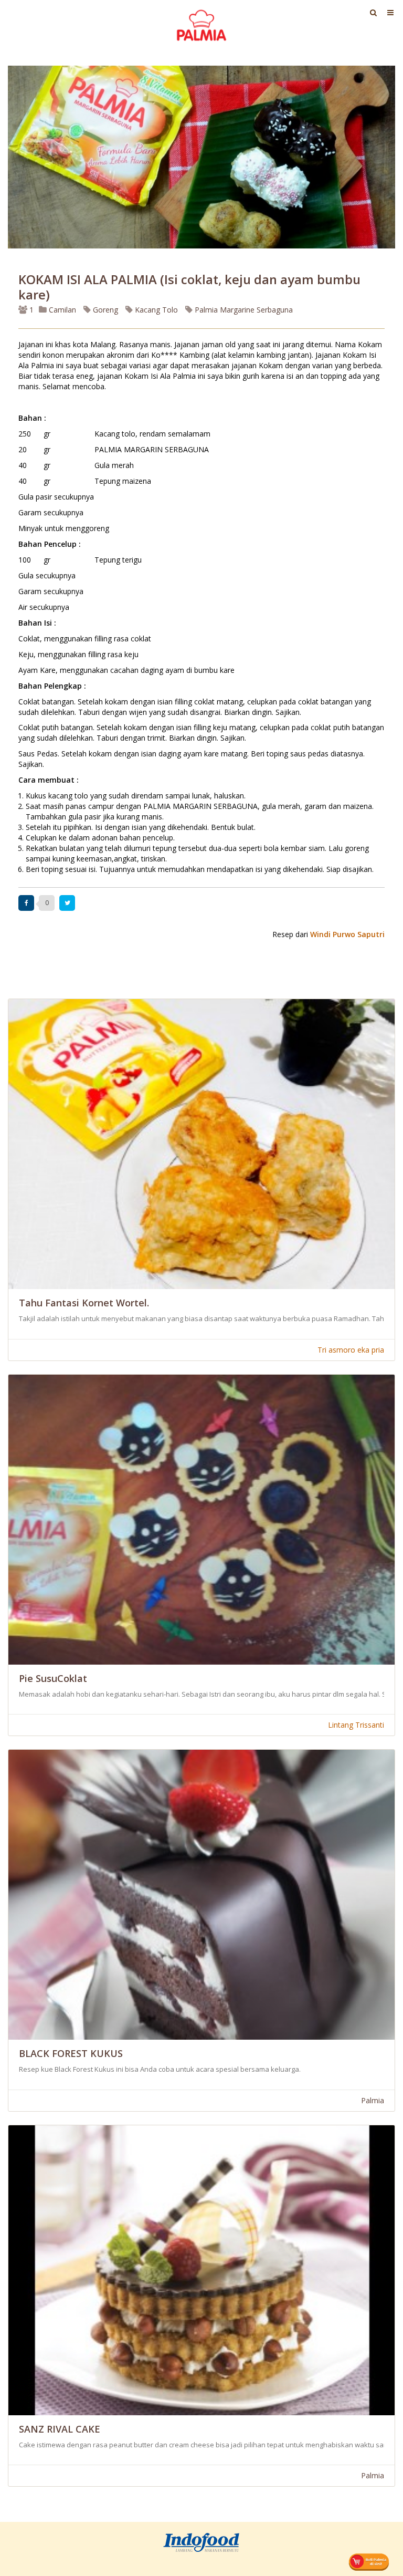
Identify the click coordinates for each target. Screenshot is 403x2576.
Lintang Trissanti (356, 1725)
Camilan (61, 310)
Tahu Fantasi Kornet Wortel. (84, 1303)
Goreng (104, 310)
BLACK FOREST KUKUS (71, 2053)
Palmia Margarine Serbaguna (243, 310)
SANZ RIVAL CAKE (60, 2429)
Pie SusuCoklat (53, 1678)
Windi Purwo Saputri (347, 934)
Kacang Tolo (155, 310)
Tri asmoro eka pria (351, 1350)
